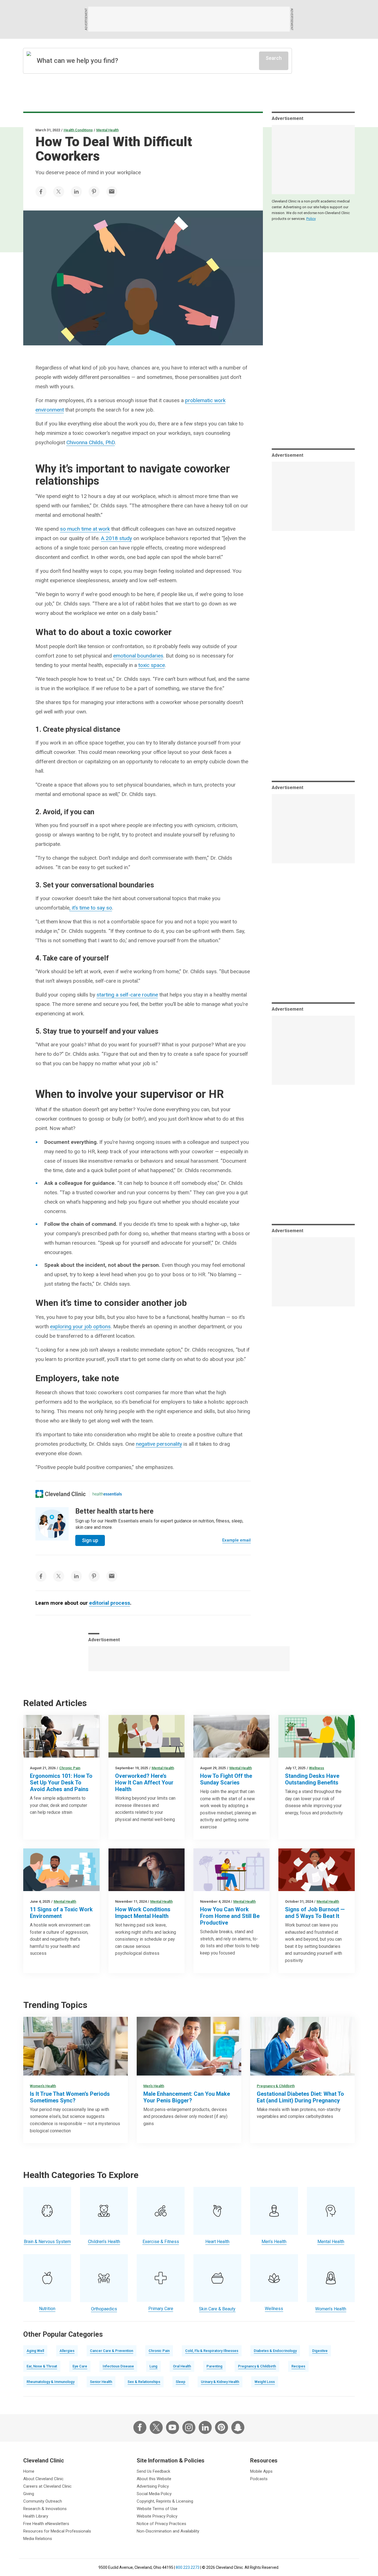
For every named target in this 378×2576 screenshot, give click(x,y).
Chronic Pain (70, 1768)
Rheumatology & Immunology (51, 2382)
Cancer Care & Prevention (112, 2351)
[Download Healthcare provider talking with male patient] (189, 2046)
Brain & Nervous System (47, 2242)
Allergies (67, 2351)
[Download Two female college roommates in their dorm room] (76, 2046)
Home (29, 2471)
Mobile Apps (261, 2471)
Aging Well (35, 2351)
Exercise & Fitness (161, 2242)
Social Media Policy (154, 2494)
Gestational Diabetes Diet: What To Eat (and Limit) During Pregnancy (300, 2097)
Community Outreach (43, 2501)
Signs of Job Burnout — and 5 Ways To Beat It (315, 1913)
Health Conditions (78, 130)
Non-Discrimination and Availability (168, 2531)
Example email (236, 1540)
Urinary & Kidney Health (220, 2382)
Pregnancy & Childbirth (276, 2086)
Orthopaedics (104, 2309)
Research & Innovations (45, 2509)
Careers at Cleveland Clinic (47, 2486)
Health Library (36, 2516)
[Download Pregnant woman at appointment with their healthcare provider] (302, 2046)
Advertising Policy (153, 2486)
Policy (311, 219)
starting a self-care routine (127, 995)
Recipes (298, 2366)
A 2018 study (116, 538)
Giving (29, 2494)
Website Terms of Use (157, 2509)
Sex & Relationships (144, 2382)
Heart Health (217, 2242)
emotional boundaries (138, 656)
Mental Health (108, 130)
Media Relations (38, 2539)
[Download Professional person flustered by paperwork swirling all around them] (316, 1870)
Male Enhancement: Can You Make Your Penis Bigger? (187, 2097)
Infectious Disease (118, 2366)
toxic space (152, 665)
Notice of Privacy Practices (161, 2524)
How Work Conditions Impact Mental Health (143, 1913)
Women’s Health (43, 2086)
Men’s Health (154, 2086)
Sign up (90, 1540)
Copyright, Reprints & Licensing (165, 2501)
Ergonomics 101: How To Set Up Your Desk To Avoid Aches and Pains (61, 1783)
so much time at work (85, 529)
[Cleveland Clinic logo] (61, 1494)
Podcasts (259, 2479)
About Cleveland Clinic (43, 2479)
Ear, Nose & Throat (42, 2366)
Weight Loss (265, 2382)
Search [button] (274, 58)
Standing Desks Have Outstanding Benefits (312, 1779)
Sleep (181, 2382)
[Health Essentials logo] (107, 1494)
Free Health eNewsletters (46, 2524)
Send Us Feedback (153, 2471)
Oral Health (182, 2366)
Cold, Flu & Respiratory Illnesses (212, 2351)
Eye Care (80, 2366)
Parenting (214, 2366)
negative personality (159, 1444)
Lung (153, 2366)
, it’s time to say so (91, 908)
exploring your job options (80, 1326)
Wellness (317, 1768)
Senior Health (101, 2382)
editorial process (110, 1603)
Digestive (320, 2351)
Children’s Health (104, 2242)
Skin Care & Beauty (217, 2309)
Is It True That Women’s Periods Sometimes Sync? (70, 2097)
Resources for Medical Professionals (57, 2531)
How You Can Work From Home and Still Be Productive (230, 1916)
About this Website (154, 2479)
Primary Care (161, 2309)
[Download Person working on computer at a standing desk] (316, 1736)
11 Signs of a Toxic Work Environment (61, 1913)
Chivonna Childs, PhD (91, 442)
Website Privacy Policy (157, 2516)
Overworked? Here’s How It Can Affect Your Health (144, 1783)
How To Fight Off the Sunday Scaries (226, 1779)
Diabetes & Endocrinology (275, 2351)
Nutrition (47, 2309)
